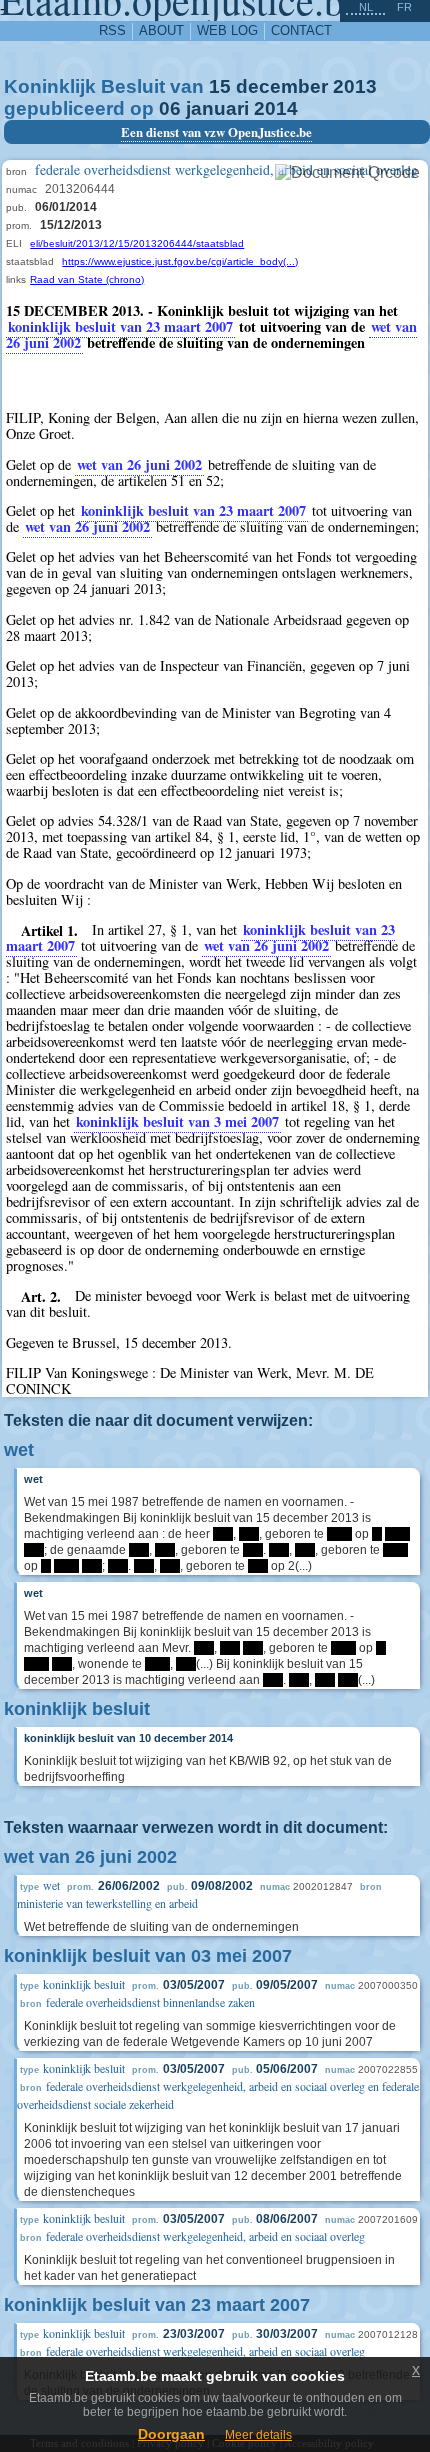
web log (227, 30)
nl (366, 7)
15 (220, 86)
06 (170, 108)
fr (404, 7)
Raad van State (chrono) (87, 279)
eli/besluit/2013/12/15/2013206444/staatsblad (137, 243)
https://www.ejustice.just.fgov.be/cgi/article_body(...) (180, 261)
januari (217, 108)
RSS (112, 30)
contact (301, 30)
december (282, 86)
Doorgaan (171, 2434)
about (161, 30)
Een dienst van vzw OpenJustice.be (216, 132)
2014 (276, 108)
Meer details (258, 2435)
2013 (355, 86)
